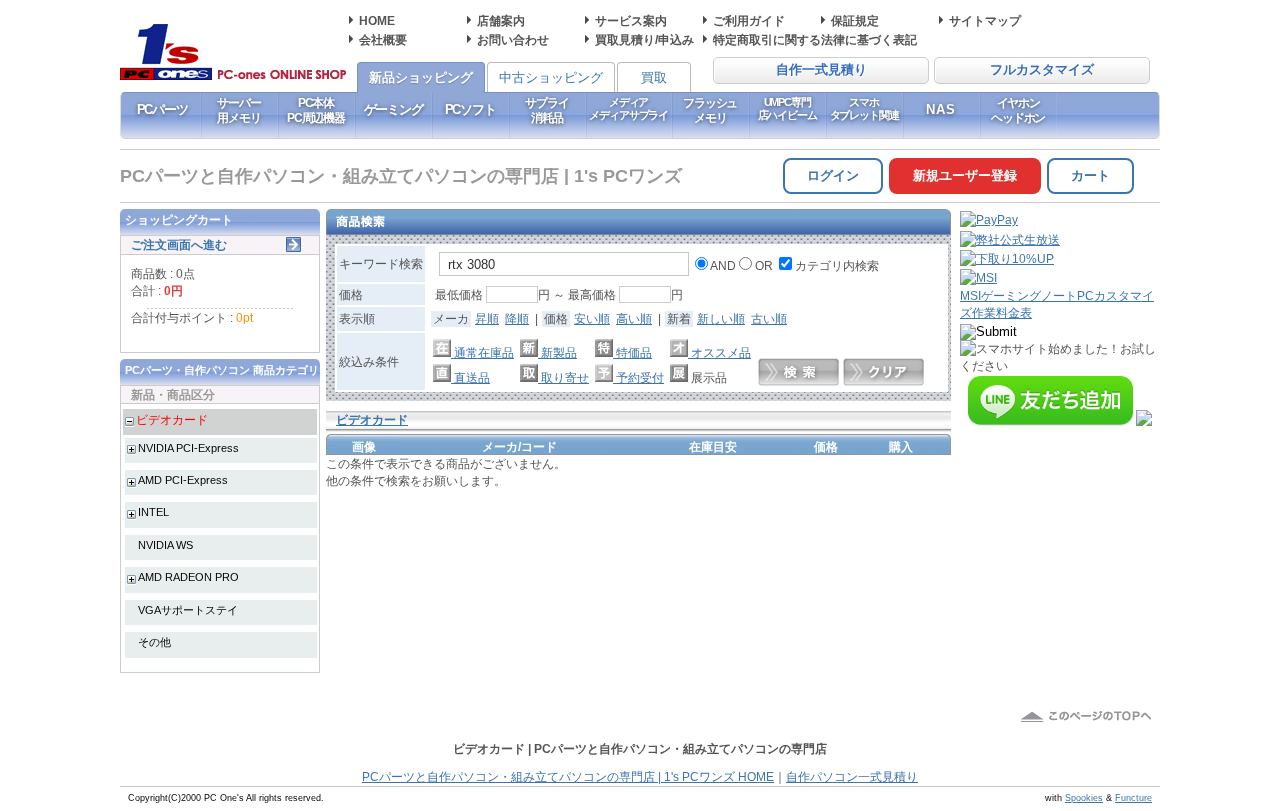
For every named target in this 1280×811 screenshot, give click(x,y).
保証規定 (855, 20)
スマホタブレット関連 (864, 108)
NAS (941, 109)
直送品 (470, 377)
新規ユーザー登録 (965, 175)
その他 (154, 642)
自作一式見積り (821, 70)
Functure (1133, 798)
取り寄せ (563, 377)
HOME (377, 20)
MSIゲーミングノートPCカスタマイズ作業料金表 (1057, 304)
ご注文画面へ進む (179, 244)
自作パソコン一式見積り (852, 777)
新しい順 (721, 318)
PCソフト (470, 109)
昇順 (487, 318)
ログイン (833, 175)
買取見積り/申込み (644, 39)
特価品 (632, 352)
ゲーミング (393, 109)
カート (1090, 175)
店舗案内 (501, 20)
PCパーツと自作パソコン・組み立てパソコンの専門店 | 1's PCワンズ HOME (568, 777)
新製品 (557, 352)
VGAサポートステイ (188, 610)
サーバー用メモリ (238, 110)
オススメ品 (719, 352)
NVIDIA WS (165, 545)
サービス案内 (631, 20)
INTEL (153, 512)
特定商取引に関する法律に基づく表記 (815, 39)
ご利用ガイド (749, 20)
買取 (654, 77)
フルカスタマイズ (1042, 70)
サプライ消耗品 (546, 110)
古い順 (769, 318)
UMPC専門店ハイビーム (787, 108)
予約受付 (638, 377)
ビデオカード (172, 419)
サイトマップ (985, 20)
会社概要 (383, 39)
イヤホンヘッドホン (1018, 110)
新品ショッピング (421, 77)
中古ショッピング (551, 77)
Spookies (1084, 798)
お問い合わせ (513, 39)
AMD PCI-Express (183, 480)
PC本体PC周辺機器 (316, 110)
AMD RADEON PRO (188, 577)
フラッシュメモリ (710, 110)
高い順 (634, 318)
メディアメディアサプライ (628, 108)
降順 (517, 318)
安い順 (592, 318)
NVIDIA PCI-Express (188, 448)
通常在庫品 (482, 352)
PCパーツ (162, 109)
